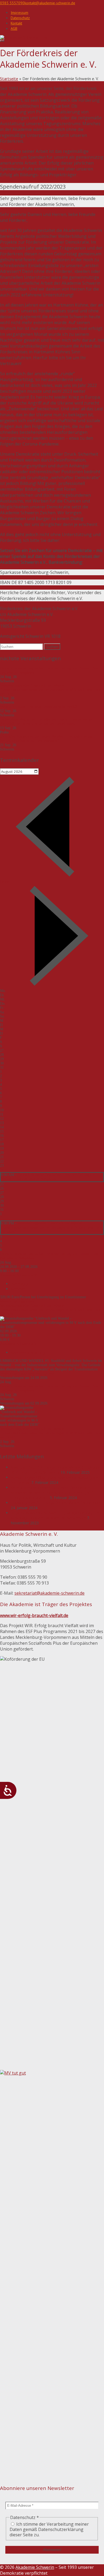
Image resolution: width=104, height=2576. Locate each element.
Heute (4, 882)
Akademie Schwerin (35, 2567)
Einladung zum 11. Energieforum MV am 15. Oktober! (56, 1503)
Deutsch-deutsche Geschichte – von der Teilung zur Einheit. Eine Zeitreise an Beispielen (48, 1177)
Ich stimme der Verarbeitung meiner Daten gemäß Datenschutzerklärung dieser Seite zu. (49, 2529)
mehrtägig (19, 1284)
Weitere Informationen (17, 1301)
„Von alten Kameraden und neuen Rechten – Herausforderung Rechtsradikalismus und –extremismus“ (46, 739)
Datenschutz (20, 18)
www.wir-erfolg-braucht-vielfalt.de (34, 1615)
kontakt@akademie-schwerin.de (50, 3)
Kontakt (16, 23)
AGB (14, 28)
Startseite (9, 79)
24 (2, 1170)
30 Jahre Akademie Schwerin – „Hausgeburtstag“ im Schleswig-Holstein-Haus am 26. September (55, 1515)
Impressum (19, 13)
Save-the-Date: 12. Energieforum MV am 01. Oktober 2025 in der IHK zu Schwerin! (56, 1470)
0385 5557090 (12, 3)
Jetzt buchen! (45, 1373)
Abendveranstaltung (28, 1352)
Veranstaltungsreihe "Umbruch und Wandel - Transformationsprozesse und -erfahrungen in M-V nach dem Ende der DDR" (51, 690)
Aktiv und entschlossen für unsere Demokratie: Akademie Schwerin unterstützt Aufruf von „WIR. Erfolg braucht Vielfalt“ (52, 1493)
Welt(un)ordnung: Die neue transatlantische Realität (39, 707)
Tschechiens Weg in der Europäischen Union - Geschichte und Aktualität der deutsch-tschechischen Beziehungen (47, 722)
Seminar (18, 1289)
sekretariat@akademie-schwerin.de (49, 1593)
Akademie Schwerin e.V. (19, 1275)
